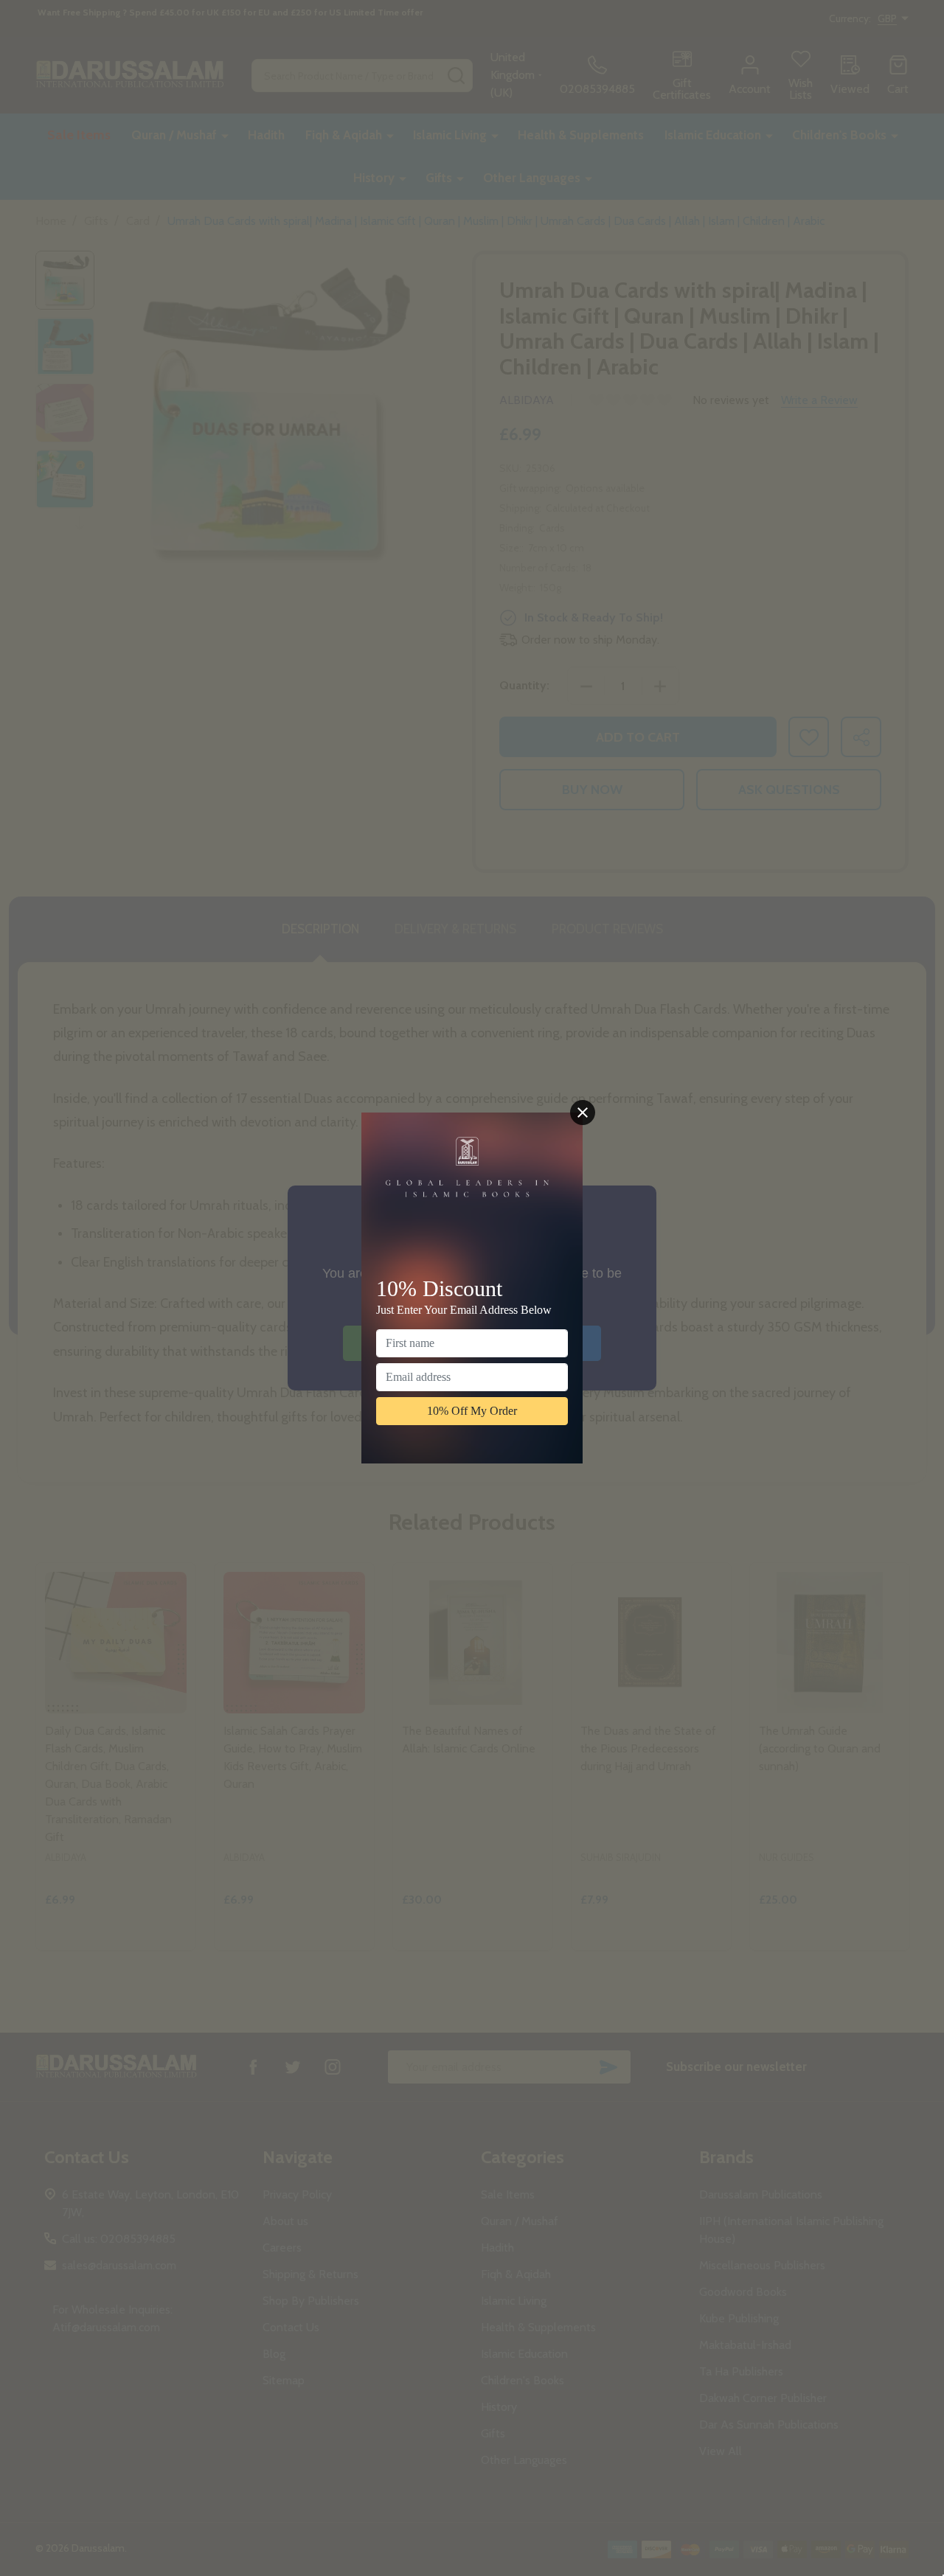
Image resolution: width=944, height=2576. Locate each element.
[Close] (583, 1113)
